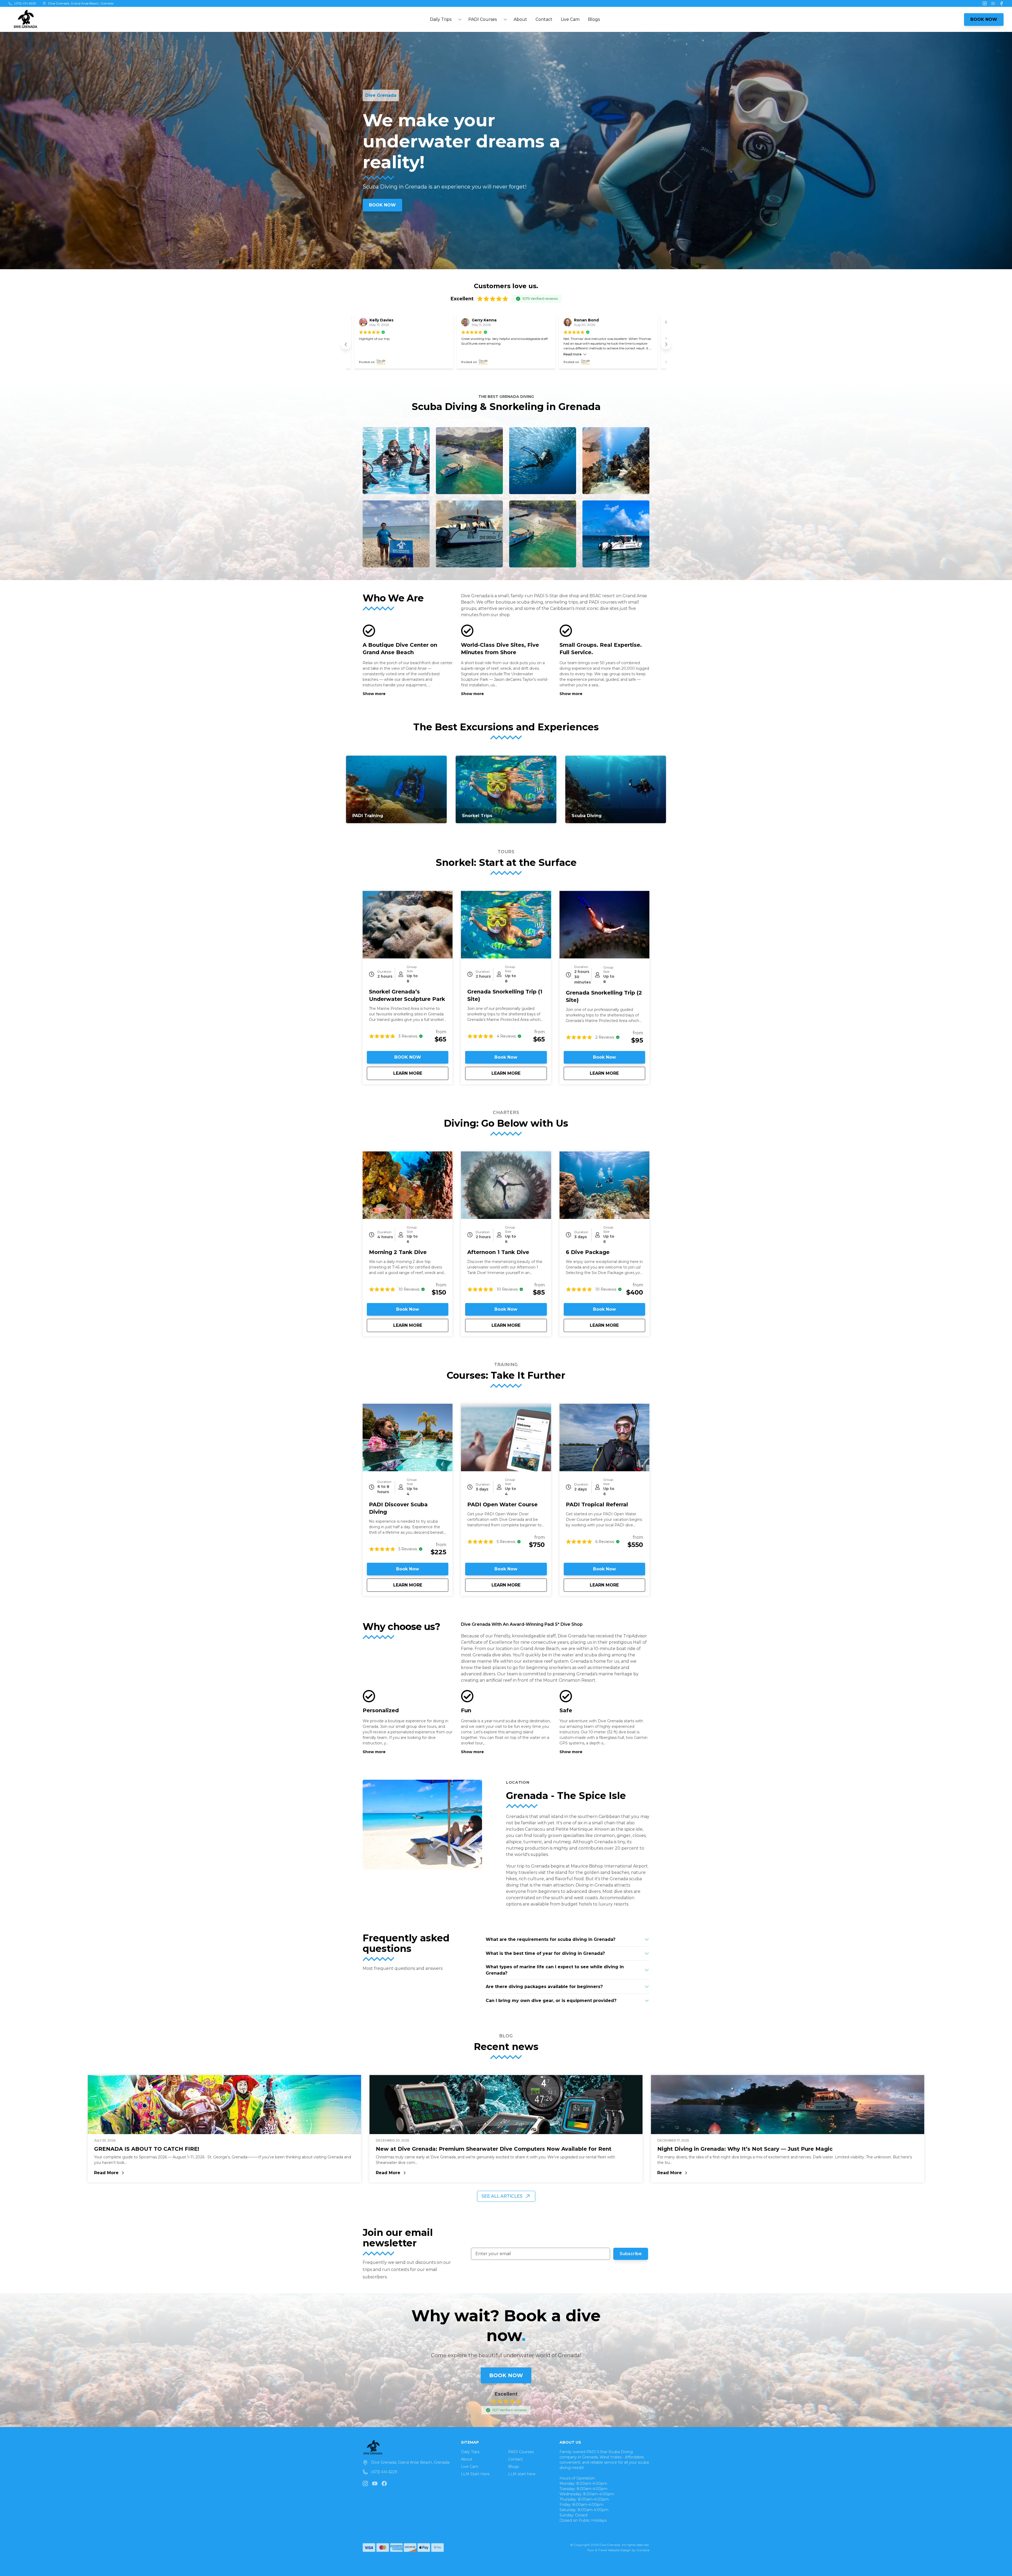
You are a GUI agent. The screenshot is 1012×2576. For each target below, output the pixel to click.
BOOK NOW (984, 19)
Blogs (594, 19)
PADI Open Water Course (502, 1504)
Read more (573, 354)
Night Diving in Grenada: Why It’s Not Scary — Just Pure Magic (745, 2149)
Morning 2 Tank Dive (398, 1252)
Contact (544, 19)
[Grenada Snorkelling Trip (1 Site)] (506, 925)
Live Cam (570, 19)
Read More (136, 2173)
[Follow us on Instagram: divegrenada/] (365, 2483)
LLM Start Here (475, 2474)
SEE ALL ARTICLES (502, 2196)
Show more (374, 694)
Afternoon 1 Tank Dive (498, 1252)
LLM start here (522, 2474)
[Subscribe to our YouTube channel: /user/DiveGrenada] (375, 2483)
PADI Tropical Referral (597, 1504)
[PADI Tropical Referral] (604, 1437)
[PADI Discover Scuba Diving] (408, 1437)
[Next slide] (666, 344)
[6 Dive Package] (604, 1185)
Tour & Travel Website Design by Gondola (618, 2550)
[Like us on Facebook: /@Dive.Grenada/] (384, 2483)
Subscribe (631, 2254)
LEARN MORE (421, 1073)
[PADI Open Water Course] (506, 1437)
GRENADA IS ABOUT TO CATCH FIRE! (147, 2149)
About (520, 19)
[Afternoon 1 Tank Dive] (506, 1185)
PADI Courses (521, 2452)
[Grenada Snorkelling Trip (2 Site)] (604, 925)
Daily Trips (470, 2452)
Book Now (506, 1057)
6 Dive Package (588, 1252)
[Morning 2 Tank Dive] (408, 1185)
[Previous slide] (346, 344)
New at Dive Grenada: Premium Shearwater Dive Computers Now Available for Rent (494, 2149)
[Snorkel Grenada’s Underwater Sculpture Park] (408, 925)
